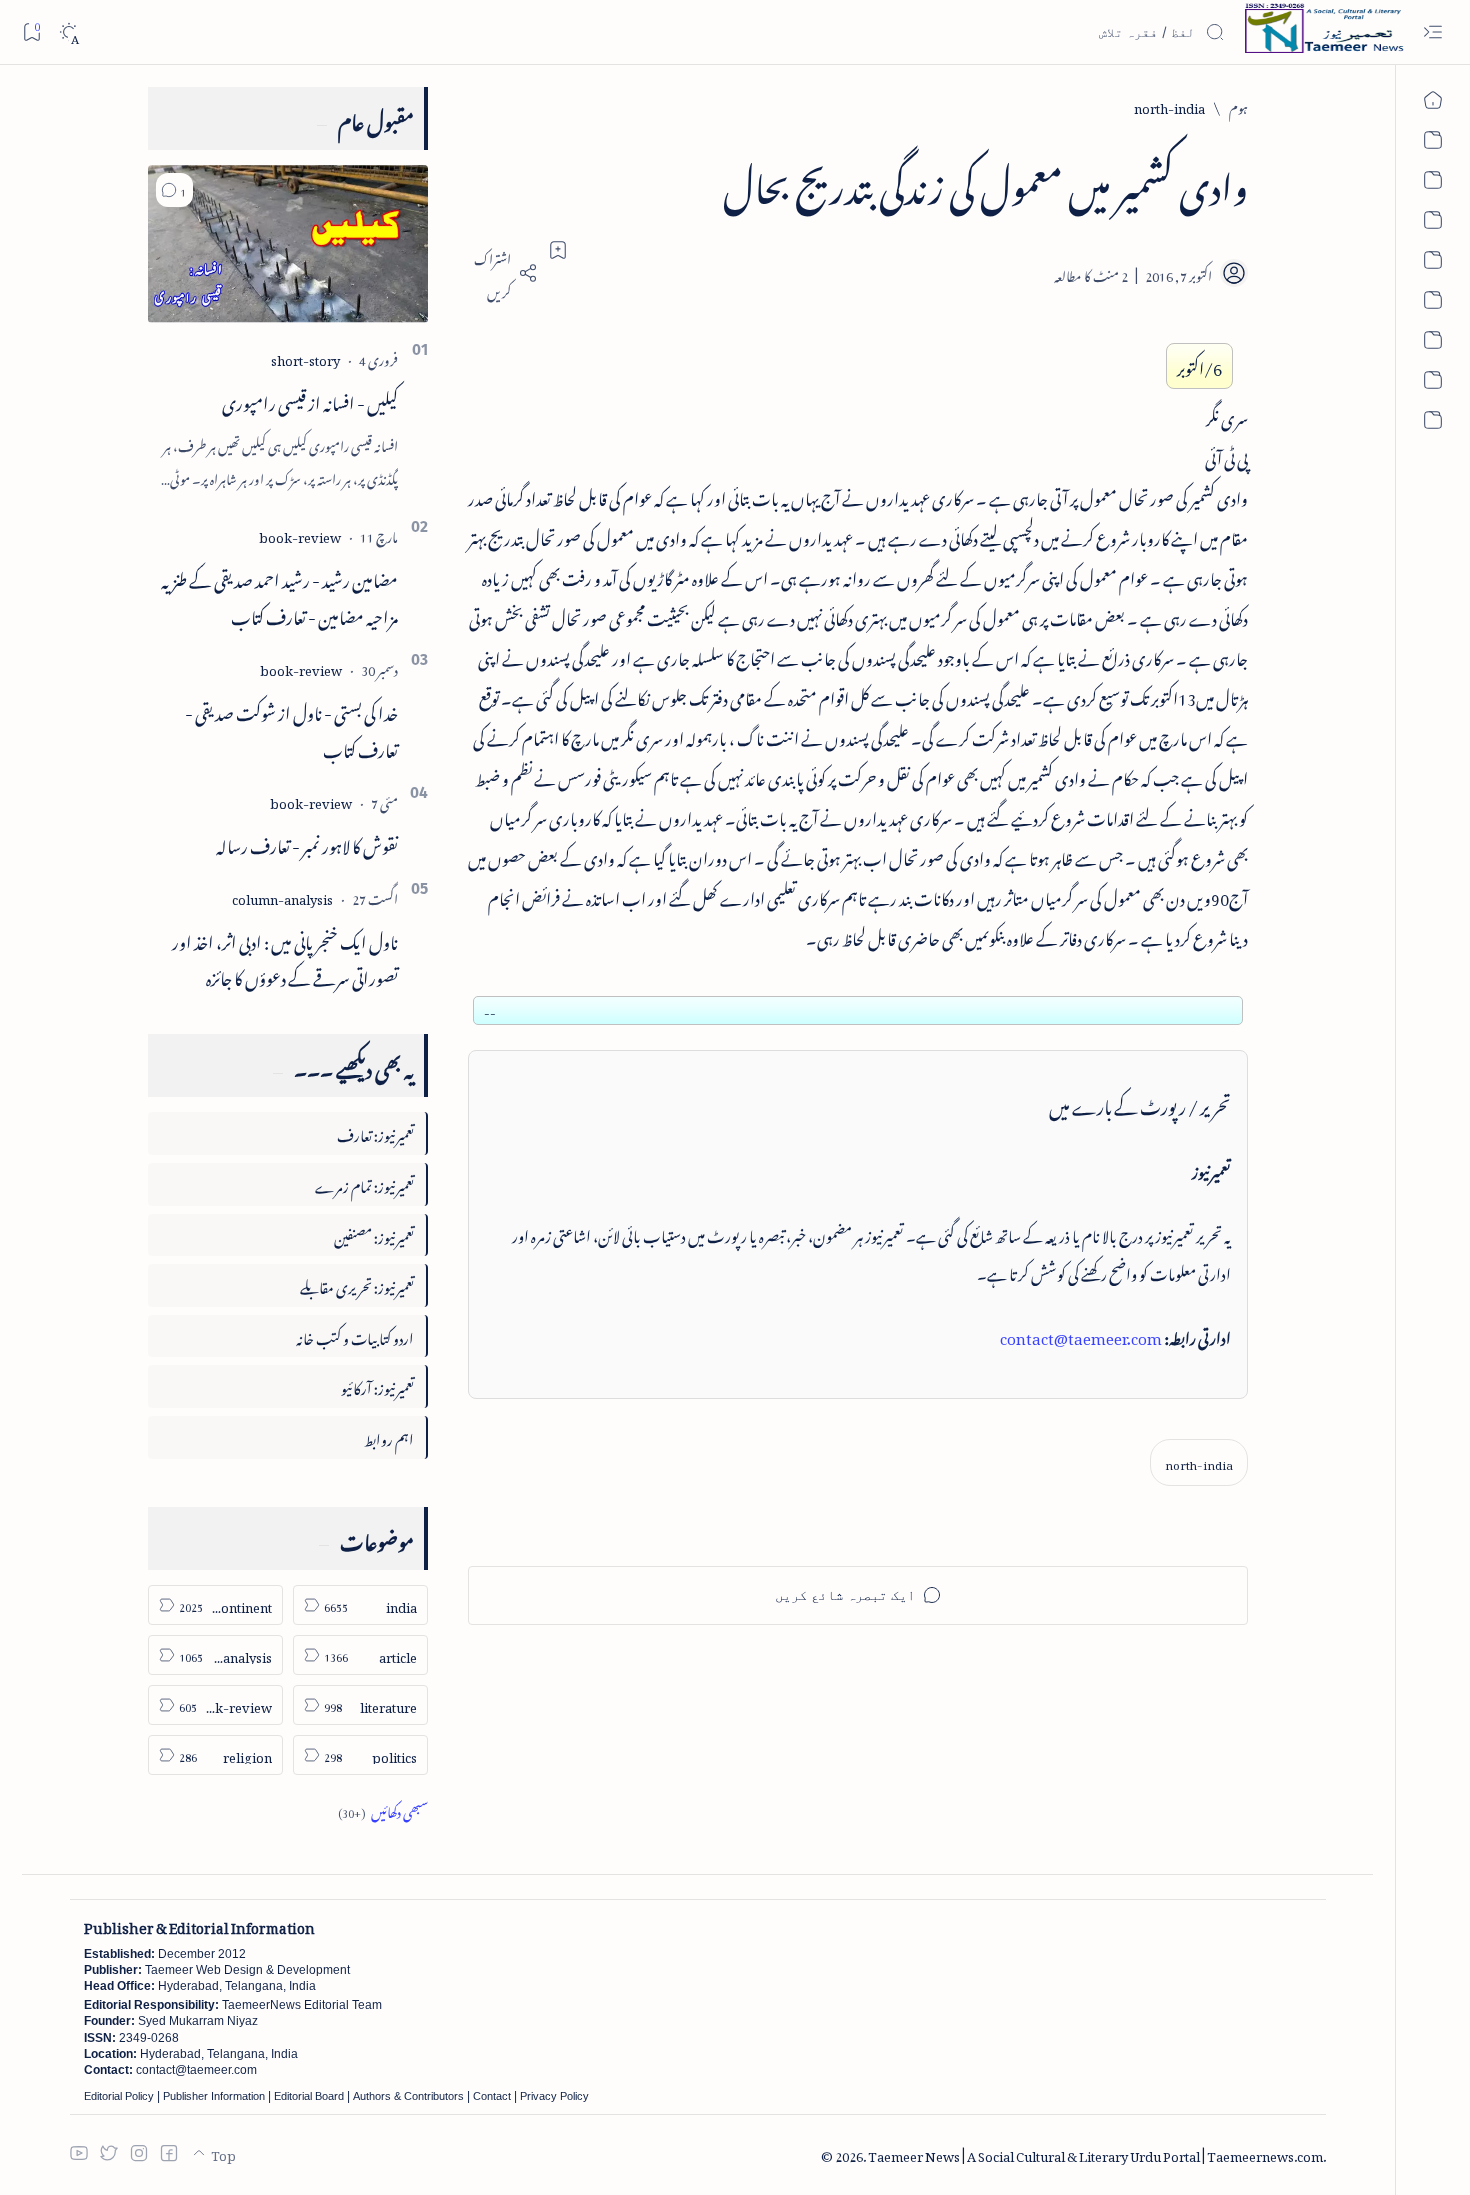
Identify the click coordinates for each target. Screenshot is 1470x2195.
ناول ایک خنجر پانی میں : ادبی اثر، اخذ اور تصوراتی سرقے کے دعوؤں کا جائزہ (285, 957)
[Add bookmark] (558, 250)
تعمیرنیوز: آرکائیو (377, 1385)
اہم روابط (389, 1436)
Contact (492, 2096)
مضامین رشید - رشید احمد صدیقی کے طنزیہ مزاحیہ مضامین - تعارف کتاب (279, 595)
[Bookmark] (31, 31)
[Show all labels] (383, 1809)
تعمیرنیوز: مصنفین (374, 1234)
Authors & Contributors (408, 2096)
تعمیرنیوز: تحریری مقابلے (357, 1284)
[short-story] (305, 357)
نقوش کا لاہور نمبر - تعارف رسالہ (307, 843)
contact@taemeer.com (1081, 1335)
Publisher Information (214, 2096)
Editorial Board (309, 2096)
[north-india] (1199, 1462)
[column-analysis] (282, 896)
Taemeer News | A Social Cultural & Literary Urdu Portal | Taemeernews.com (1095, 2153)
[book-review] (300, 534)
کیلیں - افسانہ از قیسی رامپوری (310, 400)
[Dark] (68, 32)
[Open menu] (1432, 32)
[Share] (503, 273)
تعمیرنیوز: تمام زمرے (364, 1183)
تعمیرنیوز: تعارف (375, 1132)
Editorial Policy (119, 2096)
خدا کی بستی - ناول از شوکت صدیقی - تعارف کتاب (291, 728)
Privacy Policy (554, 2096)
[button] (174, 190)
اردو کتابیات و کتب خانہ (355, 1335)
